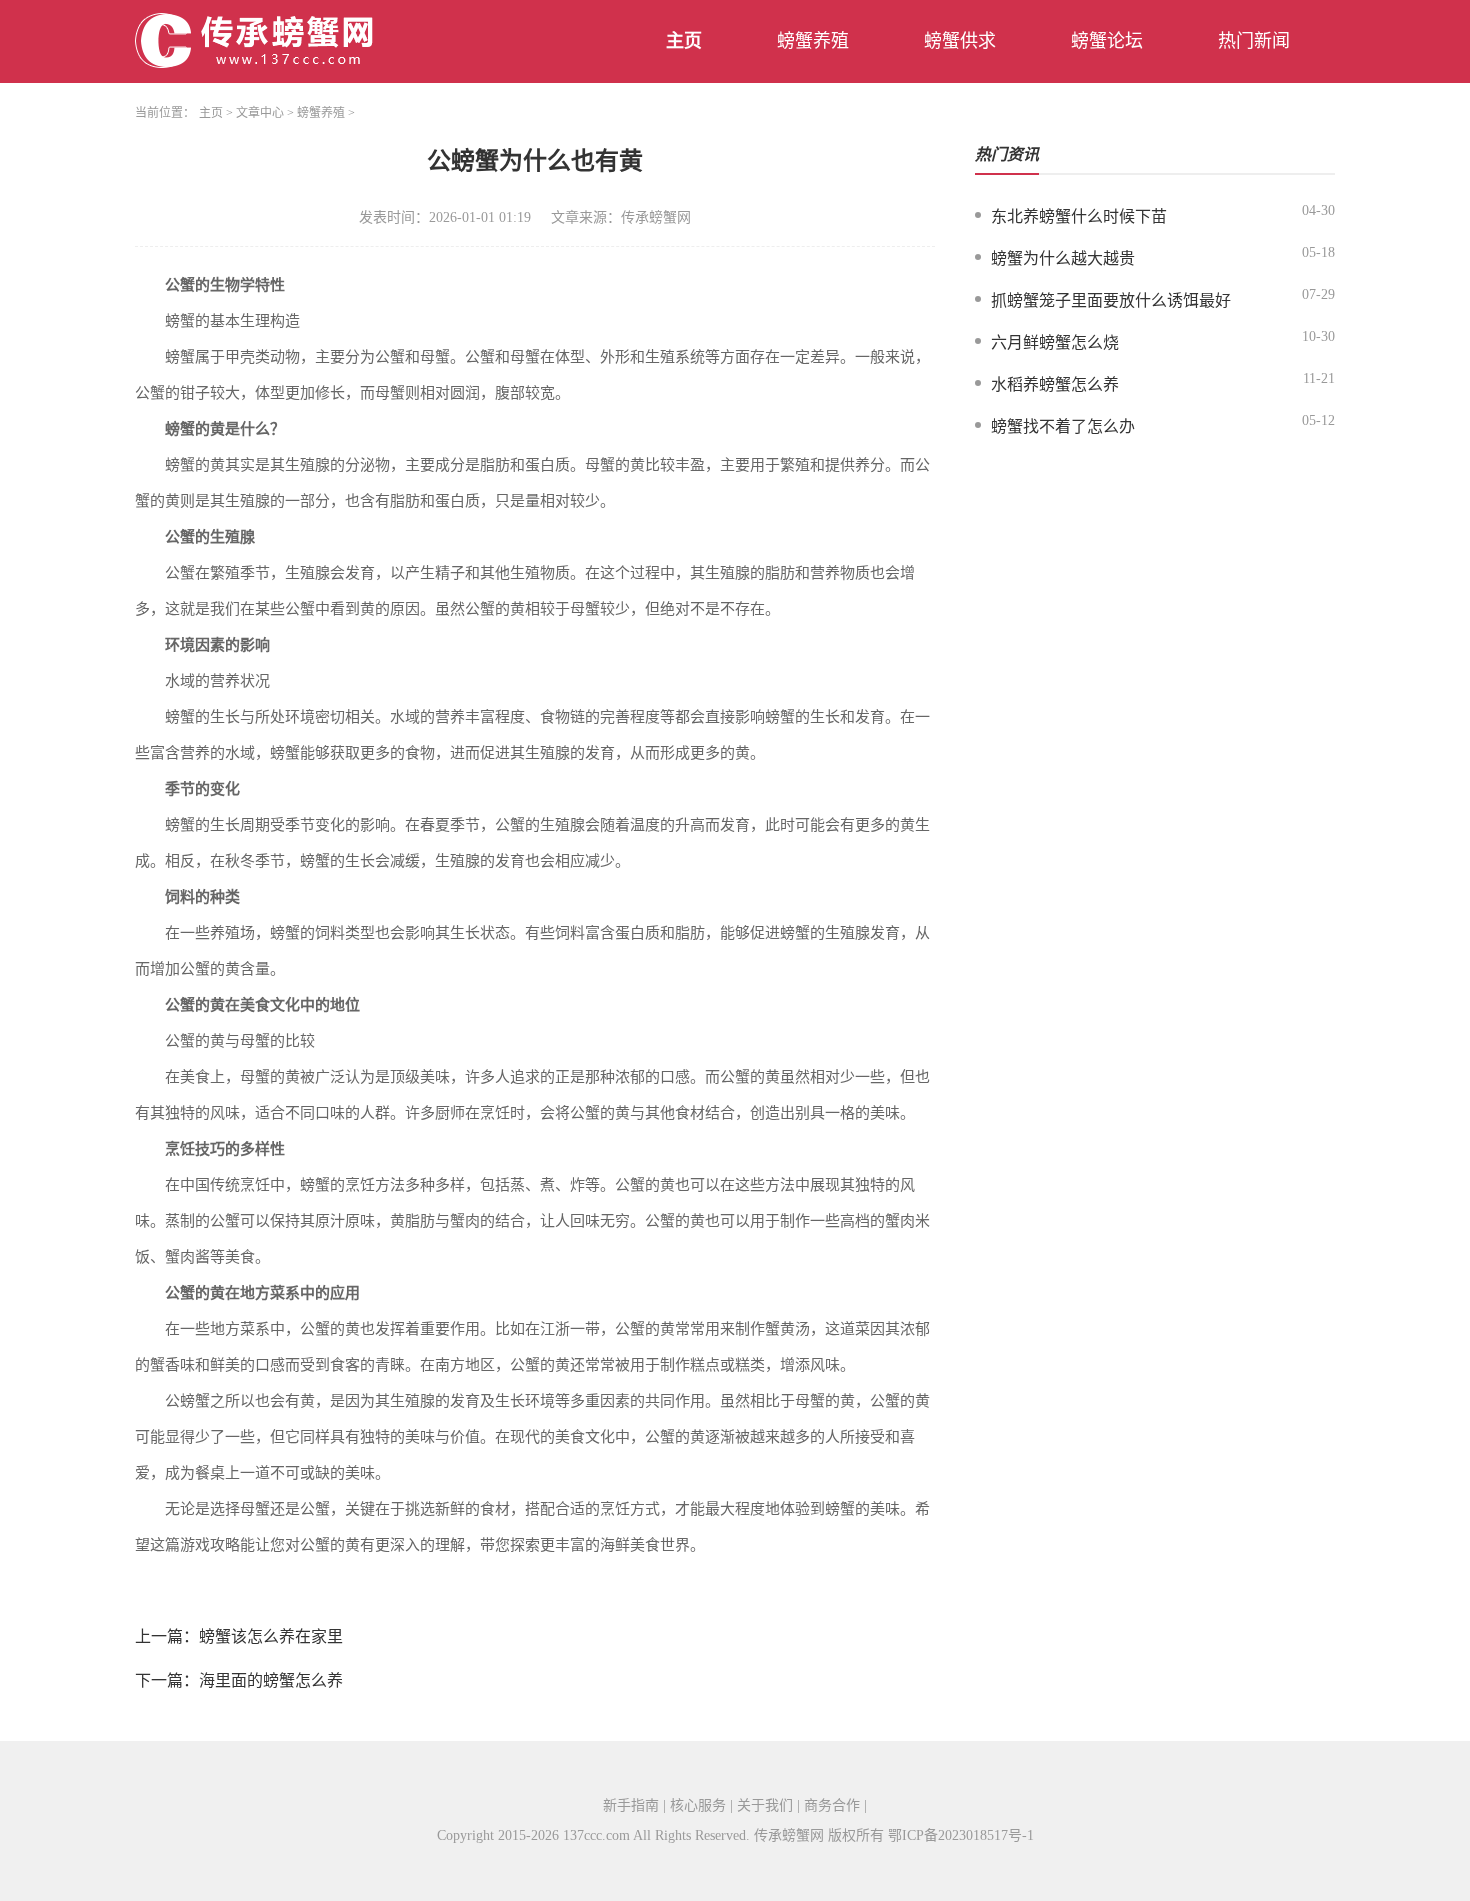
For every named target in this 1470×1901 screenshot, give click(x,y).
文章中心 (260, 113)
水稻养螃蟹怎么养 (1055, 384)
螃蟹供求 (960, 41)
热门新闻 (1254, 41)
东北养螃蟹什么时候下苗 (1079, 216)
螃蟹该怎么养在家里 (271, 1636)
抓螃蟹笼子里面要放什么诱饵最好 (1111, 300)
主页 (684, 41)
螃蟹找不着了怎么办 (1063, 426)
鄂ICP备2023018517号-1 (961, 1835)
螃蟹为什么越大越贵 (1063, 258)
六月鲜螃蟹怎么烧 (1055, 342)
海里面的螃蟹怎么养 (271, 1680)
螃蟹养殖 (813, 41)
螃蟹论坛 (1107, 41)
